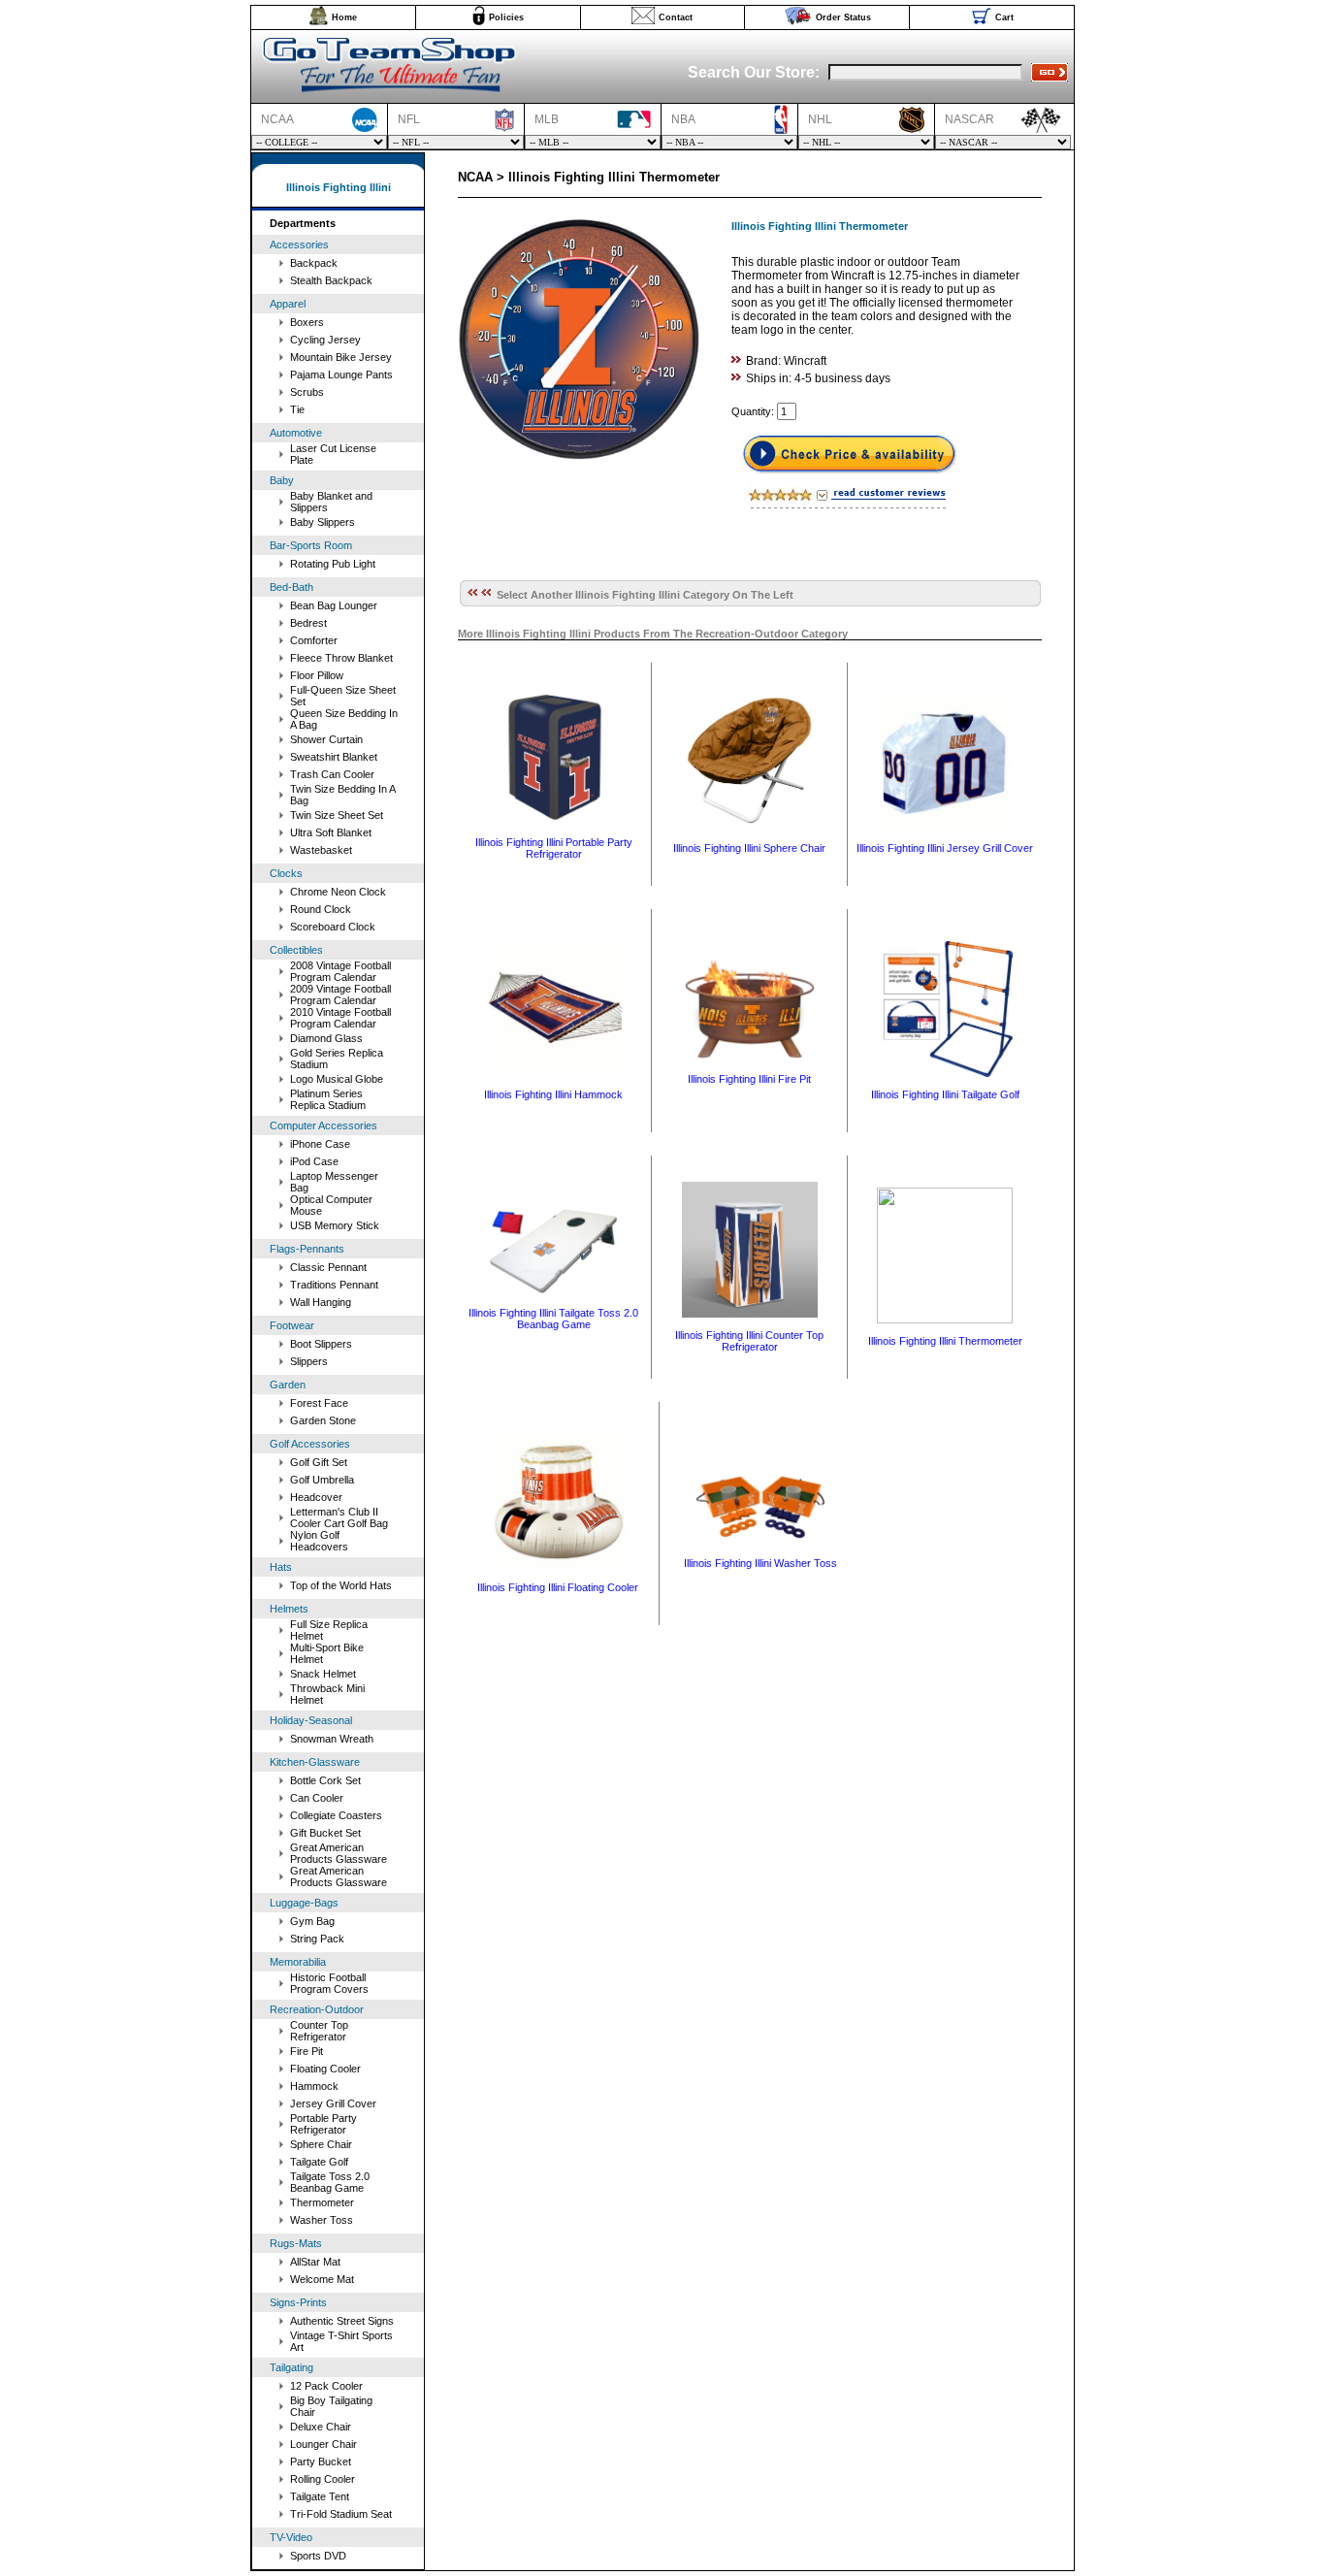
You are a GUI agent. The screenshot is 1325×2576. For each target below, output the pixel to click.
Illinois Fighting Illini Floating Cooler (558, 1587)
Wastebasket (321, 850)
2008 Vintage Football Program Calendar (340, 971)
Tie (297, 409)
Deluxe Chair (321, 2427)
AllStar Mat (315, 2262)
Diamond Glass (326, 1038)
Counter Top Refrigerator (319, 2031)
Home (344, 17)
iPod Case (314, 1161)
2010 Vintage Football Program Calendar (340, 1018)
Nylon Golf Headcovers (319, 1541)
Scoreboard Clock (333, 927)
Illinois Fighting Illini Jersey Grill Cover (945, 848)
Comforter (314, 640)
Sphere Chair (321, 2144)
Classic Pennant (328, 1267)
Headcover (316, 1497)
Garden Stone (323, 1420)
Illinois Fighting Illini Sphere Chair (749, 848)
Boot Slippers (321, 1344)
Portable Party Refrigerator (323, 2124)
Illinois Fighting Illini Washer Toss (760, 1563)
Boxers (307, 322)
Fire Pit (307, 2051)
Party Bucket (321, 2462)
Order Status (843, 17)
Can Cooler (317, 1798)
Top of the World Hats (341, 1585)
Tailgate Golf (319, 2162)
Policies (506, 17)
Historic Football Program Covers (329, 1983)
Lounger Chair (323, 2444)
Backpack (314, 263)
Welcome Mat (322, 2279)
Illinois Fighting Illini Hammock (553, 1094)
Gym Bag (312, 1921)
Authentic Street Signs (342, 2321)
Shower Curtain (326, 739)
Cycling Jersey (325, 340)
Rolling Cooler (323, 2479)
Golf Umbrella (322, 1480)
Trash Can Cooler (332, 774)
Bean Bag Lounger (334, 605)
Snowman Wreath (332, 1739)
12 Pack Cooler (326, 2386)
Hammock (314, 2086)
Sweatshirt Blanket (334, 757)
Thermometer (322, 2202)
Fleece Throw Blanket (341, 658)
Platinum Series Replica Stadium (328, 1099)
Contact (676, 17)
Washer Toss (322, 2220)
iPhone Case (320, 1144)
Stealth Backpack (331, 280)
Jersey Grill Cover (333, 2103)
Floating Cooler (325, 2069)
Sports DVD (318, 2556)
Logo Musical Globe (337, 1079)
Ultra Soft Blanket (331, 832)
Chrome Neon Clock (338, 892)
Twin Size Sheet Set (337, 815)
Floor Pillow (317, 675)
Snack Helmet (323, 1674)
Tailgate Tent (320, 2496)
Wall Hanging (321, 1302)
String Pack (317, 1939)
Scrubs (307, 392)
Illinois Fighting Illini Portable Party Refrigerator (554, 848)
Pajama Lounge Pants (341, 375)
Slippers (309, 1361)
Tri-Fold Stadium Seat (341, 2514)
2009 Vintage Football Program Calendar (340, 995)
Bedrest (308, 623)
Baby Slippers (323, 522)
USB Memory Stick (335, 1225)
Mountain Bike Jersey (341, 357)
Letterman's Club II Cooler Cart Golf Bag (339, 1517)
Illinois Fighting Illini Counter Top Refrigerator (749, 1341)
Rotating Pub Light (333, 564)
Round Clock (321, 909)
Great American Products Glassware (339, 1853)
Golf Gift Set (319, 1462)
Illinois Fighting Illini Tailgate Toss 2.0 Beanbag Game (553, 1319)
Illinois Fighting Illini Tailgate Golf (945, 1094)
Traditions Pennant (334, 1285)
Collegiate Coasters (336, 1815)
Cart (1004, 17)
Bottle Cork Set (325, 1780)
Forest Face (319, 1403)
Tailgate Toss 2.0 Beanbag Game (330, 2182)
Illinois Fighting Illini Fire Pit (749, 1079)
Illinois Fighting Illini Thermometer (945, 1341)
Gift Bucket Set (325, 1833)
